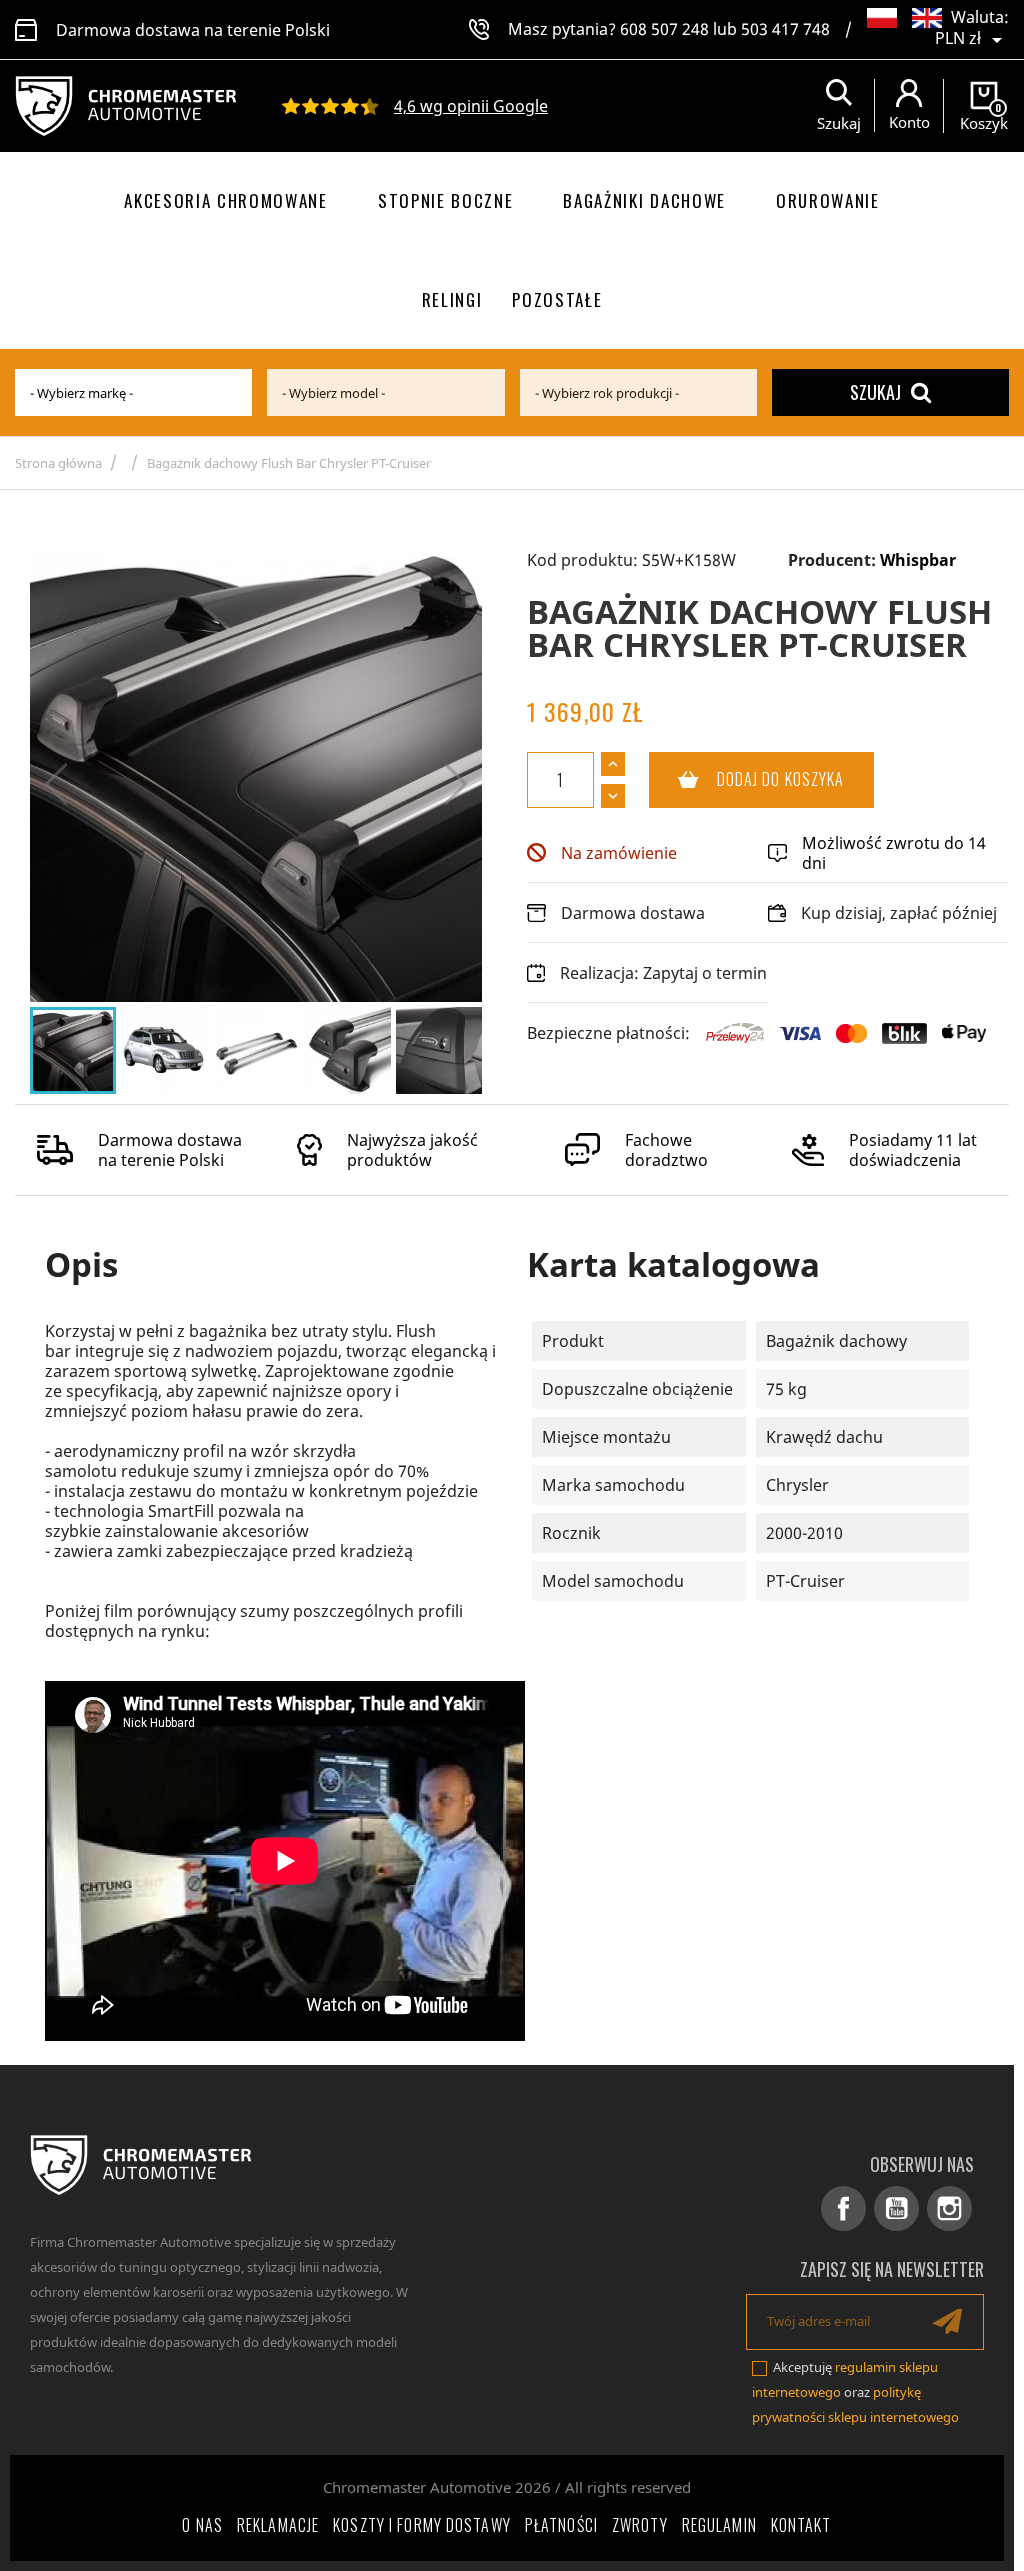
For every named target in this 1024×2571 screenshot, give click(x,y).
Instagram (949, 2208)
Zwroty (640, 2525)
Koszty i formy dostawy (422, 2525)
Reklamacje (278, 2525)
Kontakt (801, 2525)
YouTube (896, 2208)
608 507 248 (664, 29)
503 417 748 (785, 29)
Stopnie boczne (446, 200)
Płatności (561, 2525)
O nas (202, 2525)
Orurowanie (828, 200)
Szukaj (875, 392)
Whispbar (918, 560)
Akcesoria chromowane (226, 200)
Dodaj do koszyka (747, 779)
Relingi (452, 299)
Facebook (843, 2208)
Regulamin (719, 2525)
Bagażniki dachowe (644, 200)
